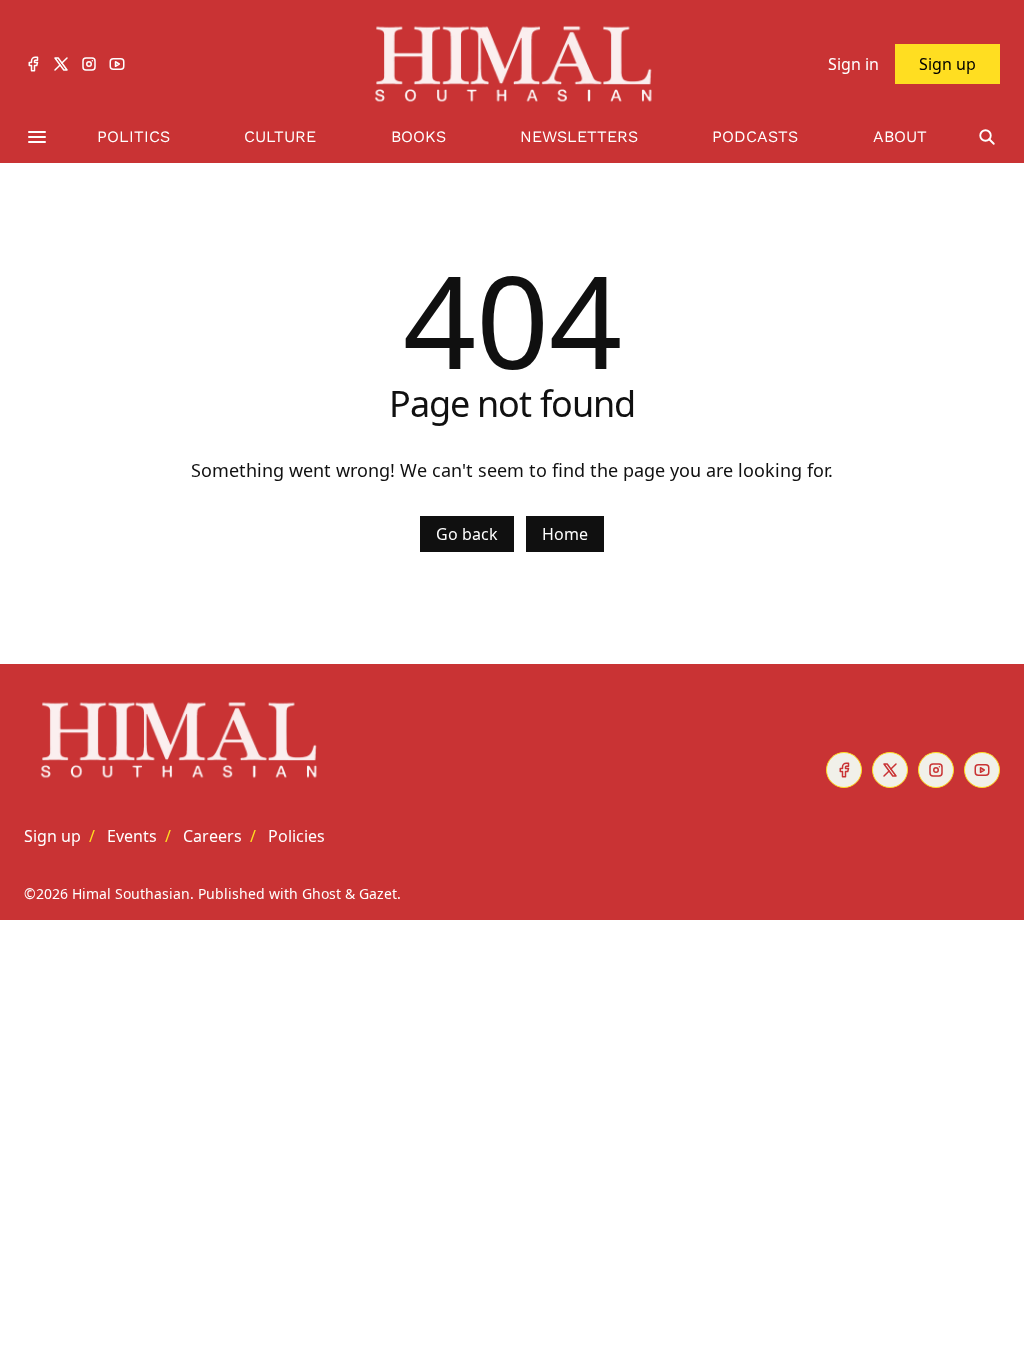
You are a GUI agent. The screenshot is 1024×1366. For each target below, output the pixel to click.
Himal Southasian (131, 893)
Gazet (378, 893)
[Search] (987, 137)
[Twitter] (61, 64)
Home (565, 534)
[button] (52, 836)
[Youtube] (117, 64)
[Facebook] (33, 64)
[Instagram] (89, 64)
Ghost (321, 893)
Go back (467, 534)
